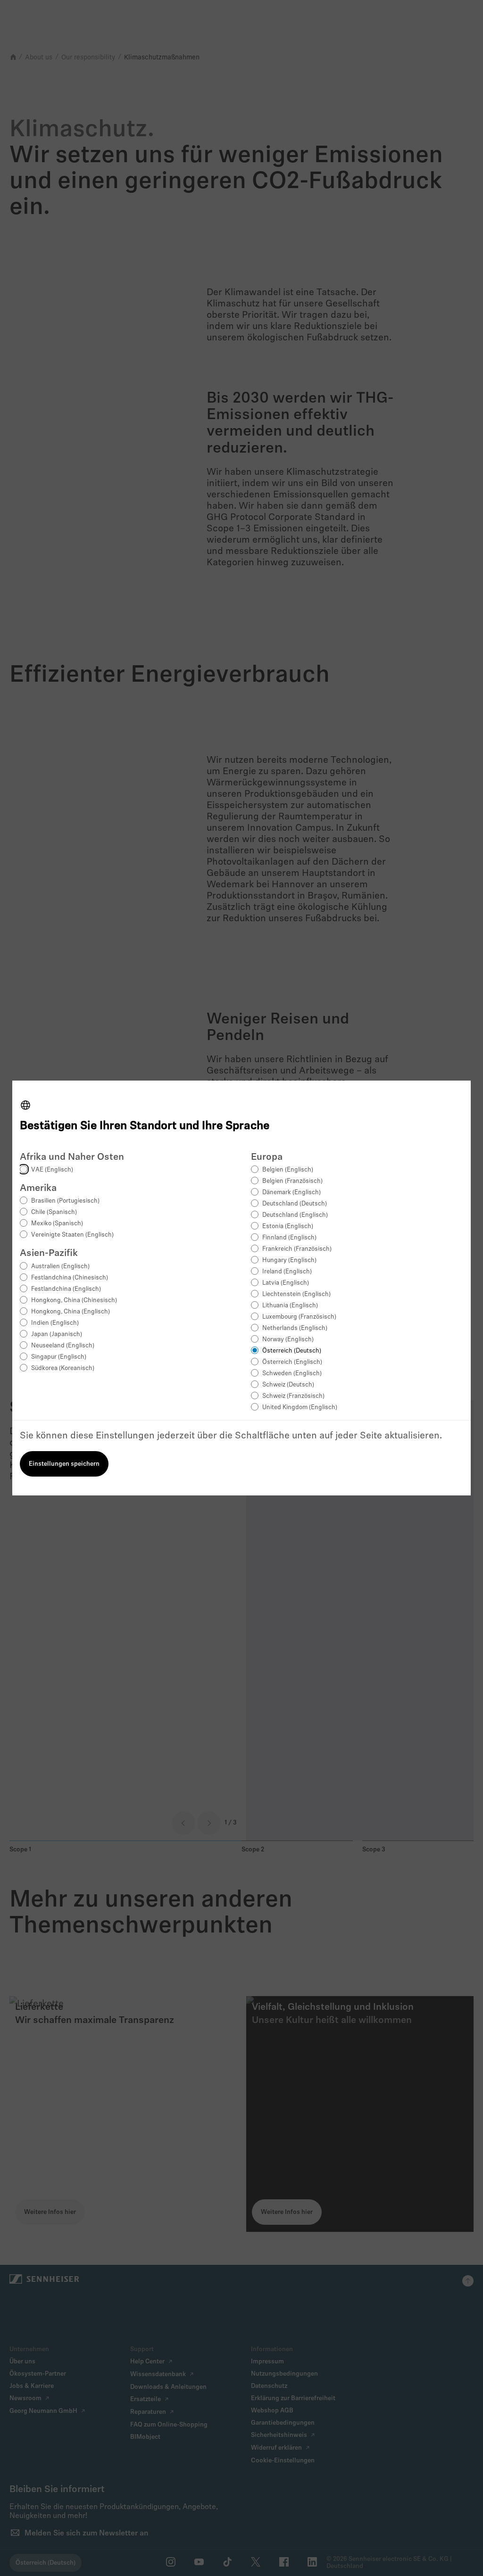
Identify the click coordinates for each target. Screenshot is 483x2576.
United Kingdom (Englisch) (300, 1408)
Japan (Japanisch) (57, 1334)
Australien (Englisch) (60, 1267)
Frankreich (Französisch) (297, 1249)
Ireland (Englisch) (287, 1272)
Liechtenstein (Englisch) (296, 1294)
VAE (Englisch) (52, 1170)
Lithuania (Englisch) (290, 1306)
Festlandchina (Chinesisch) (70, 1278)
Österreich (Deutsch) (292, 1351)
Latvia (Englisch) (286, 1283)
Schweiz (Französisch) (293, 1396)
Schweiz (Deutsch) (288, 1385)
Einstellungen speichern (64, 1464)
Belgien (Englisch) (288, 1170)
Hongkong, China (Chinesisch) (74, 1300)
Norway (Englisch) (288, 1340)
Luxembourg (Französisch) (299, 1317)
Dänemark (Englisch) (291, 1193)
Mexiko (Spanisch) (57, 1224)
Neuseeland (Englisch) (63, 1346)
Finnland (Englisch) (289, 1238)
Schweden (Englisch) (292, 1374)
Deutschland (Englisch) (295, 1215)
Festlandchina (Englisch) (66, 1289)
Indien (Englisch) (55, 1323)
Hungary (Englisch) (289, 1260)
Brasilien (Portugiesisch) (65, 1201)
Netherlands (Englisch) (295, 1328)
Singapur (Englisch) (59, 1357)
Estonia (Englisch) (288, 1226)
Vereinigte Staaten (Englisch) (72, 1235)
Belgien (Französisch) (292, 1181)
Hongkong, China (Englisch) (71, 1312)
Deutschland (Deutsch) (295, 1204)
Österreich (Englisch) (292, 1362)
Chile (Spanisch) (54, 1212)
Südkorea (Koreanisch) (63, 1368)
